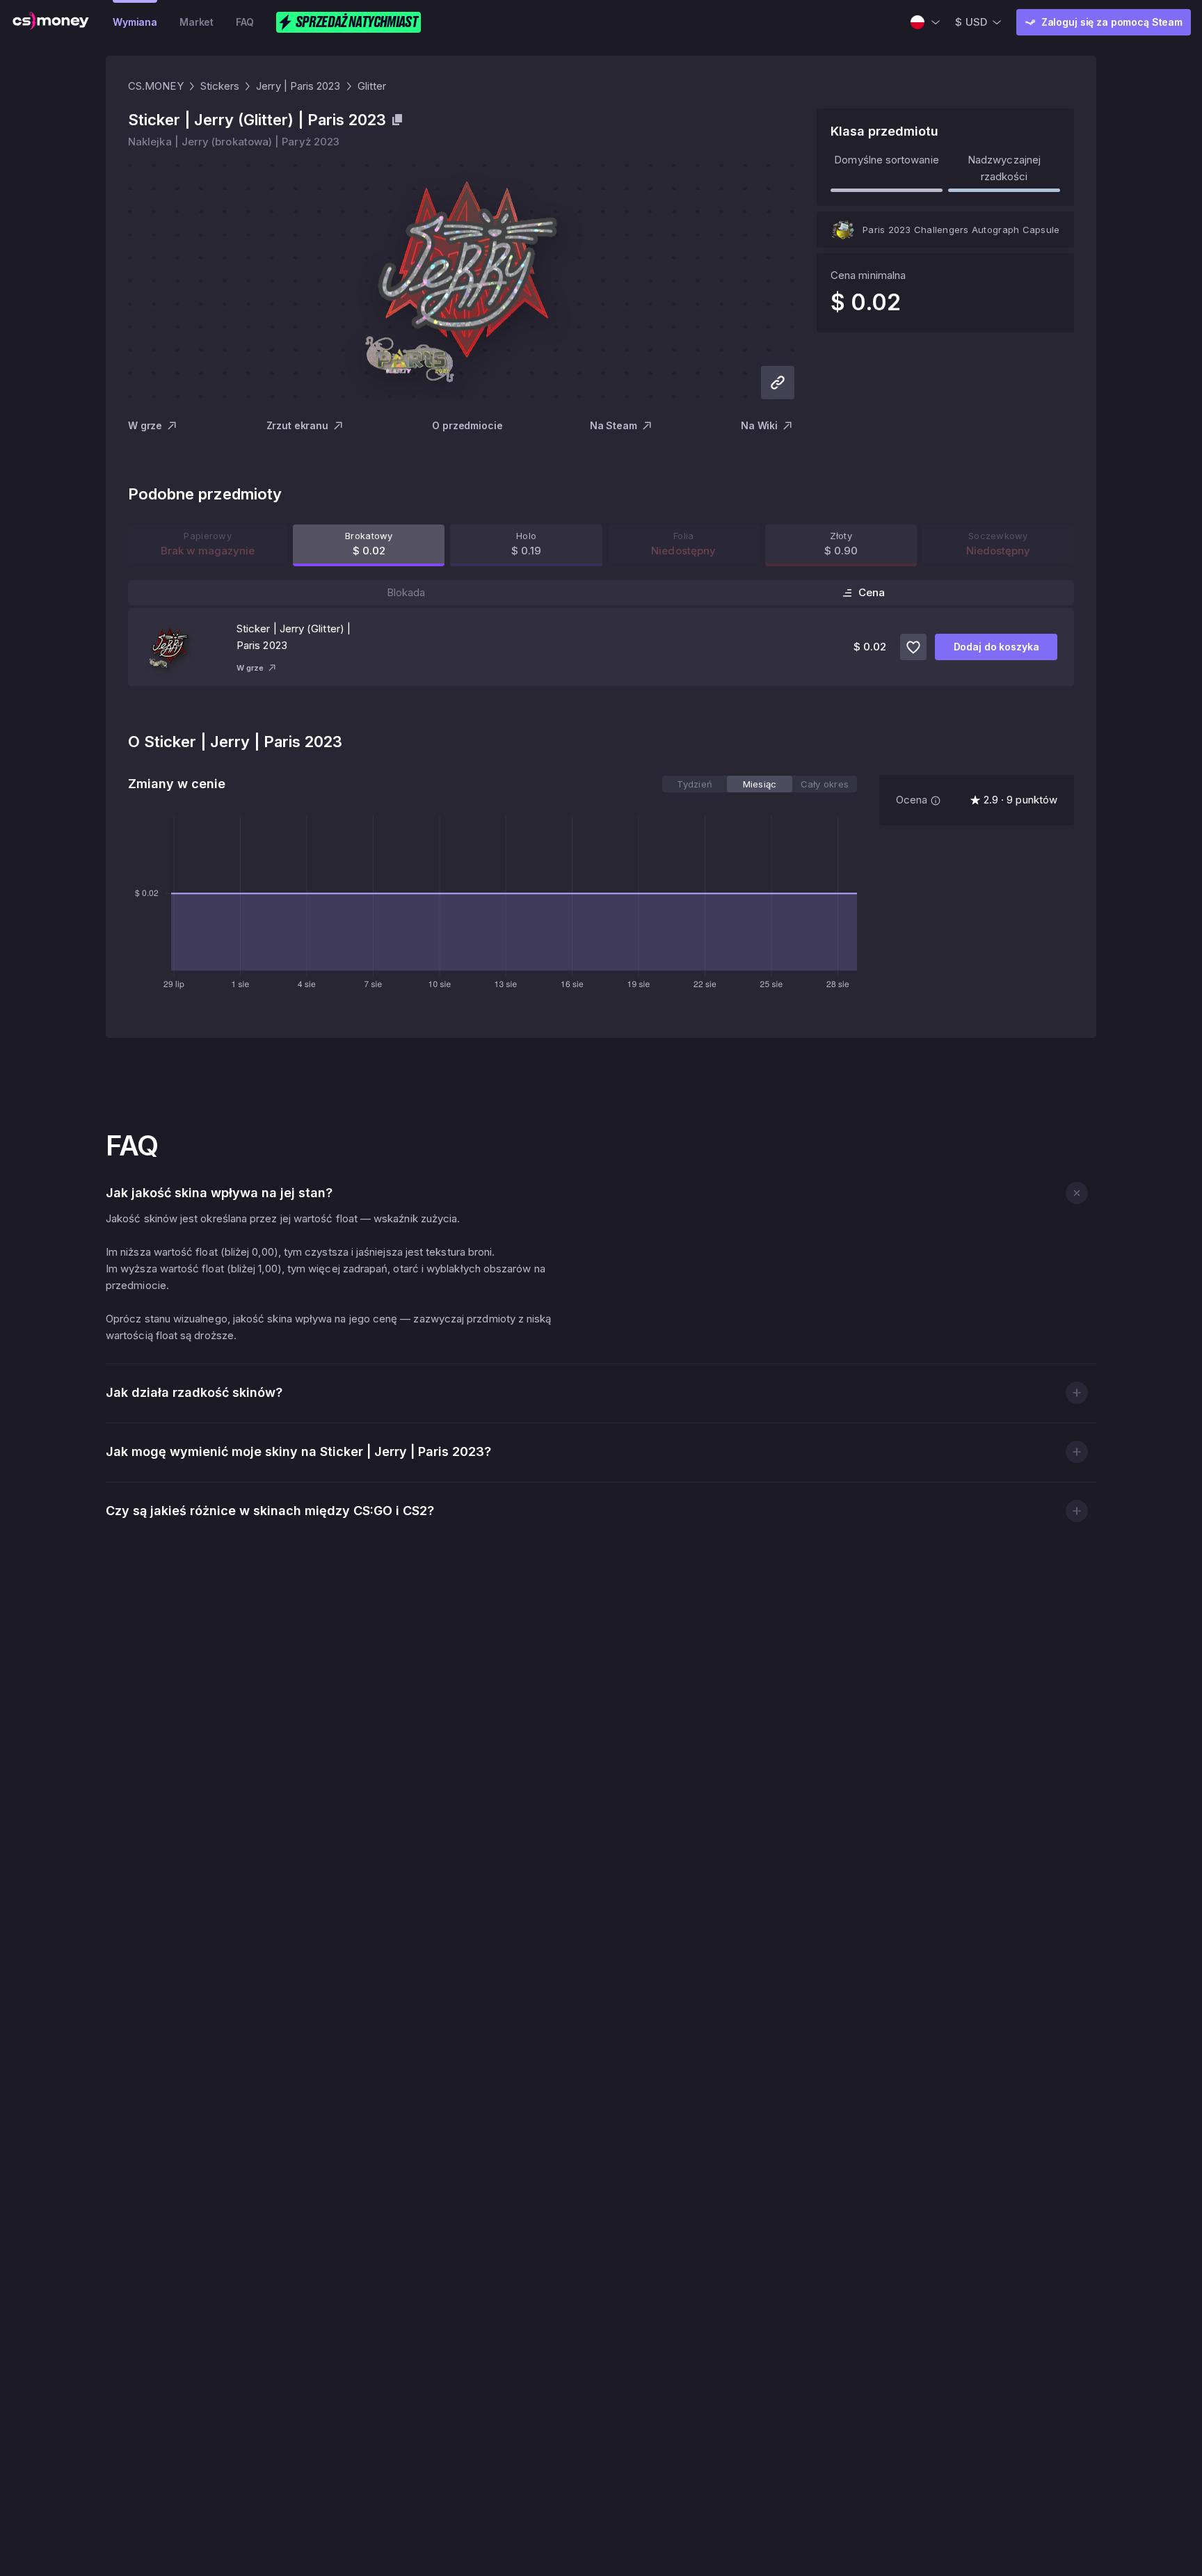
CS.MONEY (156, 86)
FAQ (245, 22)
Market (197, 22)
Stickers (220, 86)
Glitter (372, 86)
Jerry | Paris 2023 (298, 86)
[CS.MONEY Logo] (51, 22)
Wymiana (135, 22)
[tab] (695, 784)
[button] (1076, 1193)
